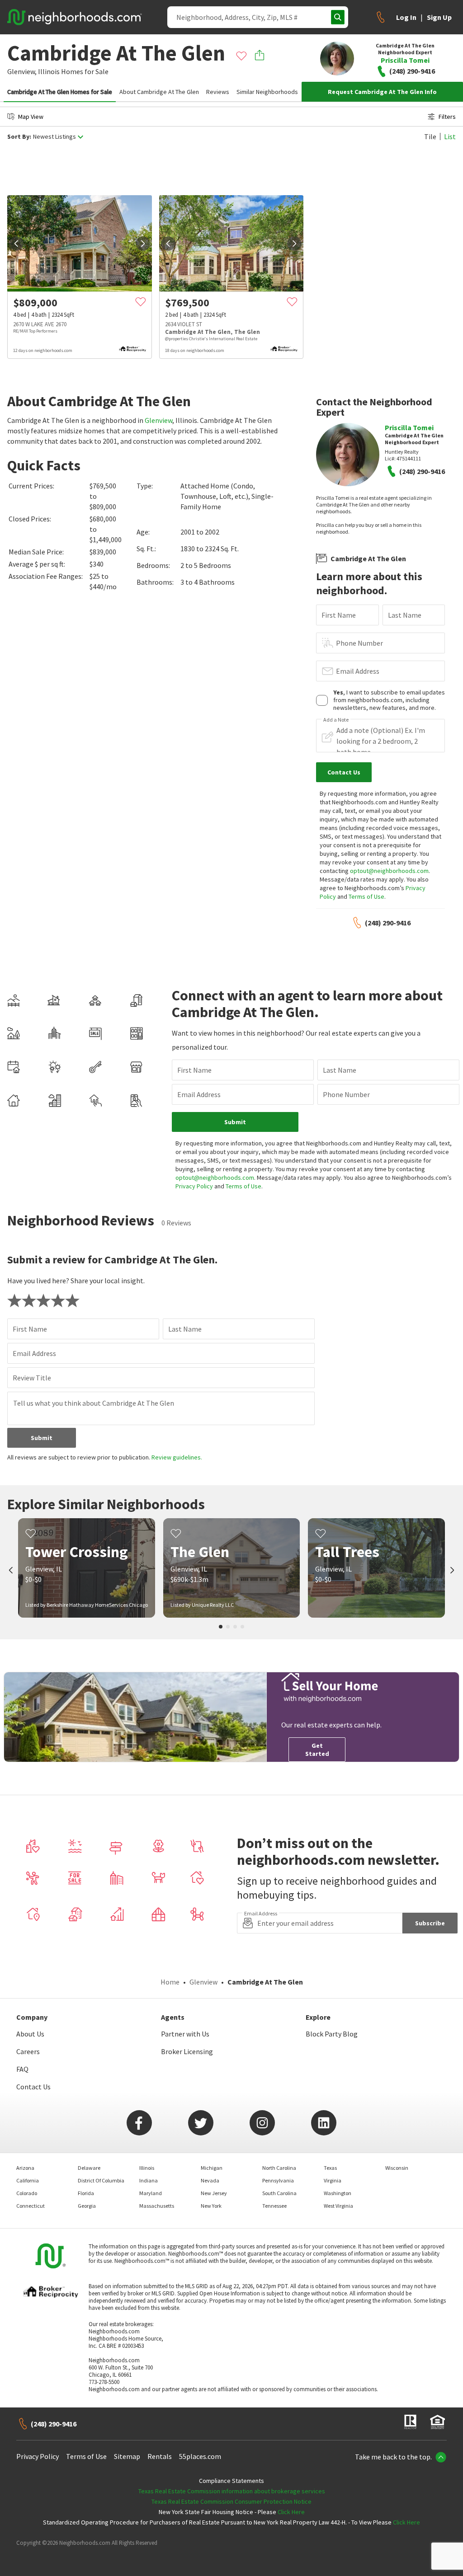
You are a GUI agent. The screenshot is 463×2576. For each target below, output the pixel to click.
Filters (447, 117)
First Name (339, 615)
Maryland (151, 2193)
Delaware (89, 2168)
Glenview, (22, 71)
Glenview (158, 420)
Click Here (291, 2512)
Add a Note (336, 720)
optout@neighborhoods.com (389, 871)
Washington (338, 2193)
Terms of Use (366, 896)
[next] (143, 244)
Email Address (358, 671)
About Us (30, 2034)
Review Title (32, 1378)
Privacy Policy (194, 1186)
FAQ (22, 2069)
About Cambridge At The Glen (159, 92)
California (28, 2180)
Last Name (405, 615)
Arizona (25, 2168)
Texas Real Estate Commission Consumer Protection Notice (231, 2501)
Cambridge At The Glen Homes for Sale (60, 92)
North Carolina (279, 2168)
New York (211, 2206)
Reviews (218, 92)
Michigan (212, 2168)
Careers (28, 2051)
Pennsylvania (278, 2180)
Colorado (27, 2193)
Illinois (49, 71)
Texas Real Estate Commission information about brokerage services (232, 2491)
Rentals (160, 2456)
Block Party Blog (332, 2034)
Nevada (210, 2180)
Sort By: (19, 137)
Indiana (149, 2180)
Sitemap (127, 2456)
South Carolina (279, 2193)
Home (170, 1982)
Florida (86, 2193)
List (450, 136)
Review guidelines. (177, 1457)
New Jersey (214, 2193)
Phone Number (359, 643)
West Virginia (338, 2206)
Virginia (333, 2180)
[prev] (16, 244)
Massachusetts (157, 2206)
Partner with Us (185, 2034)
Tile (430, 136)
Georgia (87, 2206)
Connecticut (31, 2206)
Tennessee (274, 2206)
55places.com (200, 2456)
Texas (330, 2168)
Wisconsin (397, 2168)
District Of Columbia (101, 2180)
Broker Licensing (187, 2051)
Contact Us (33, 2087)
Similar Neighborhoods (267, 92)
